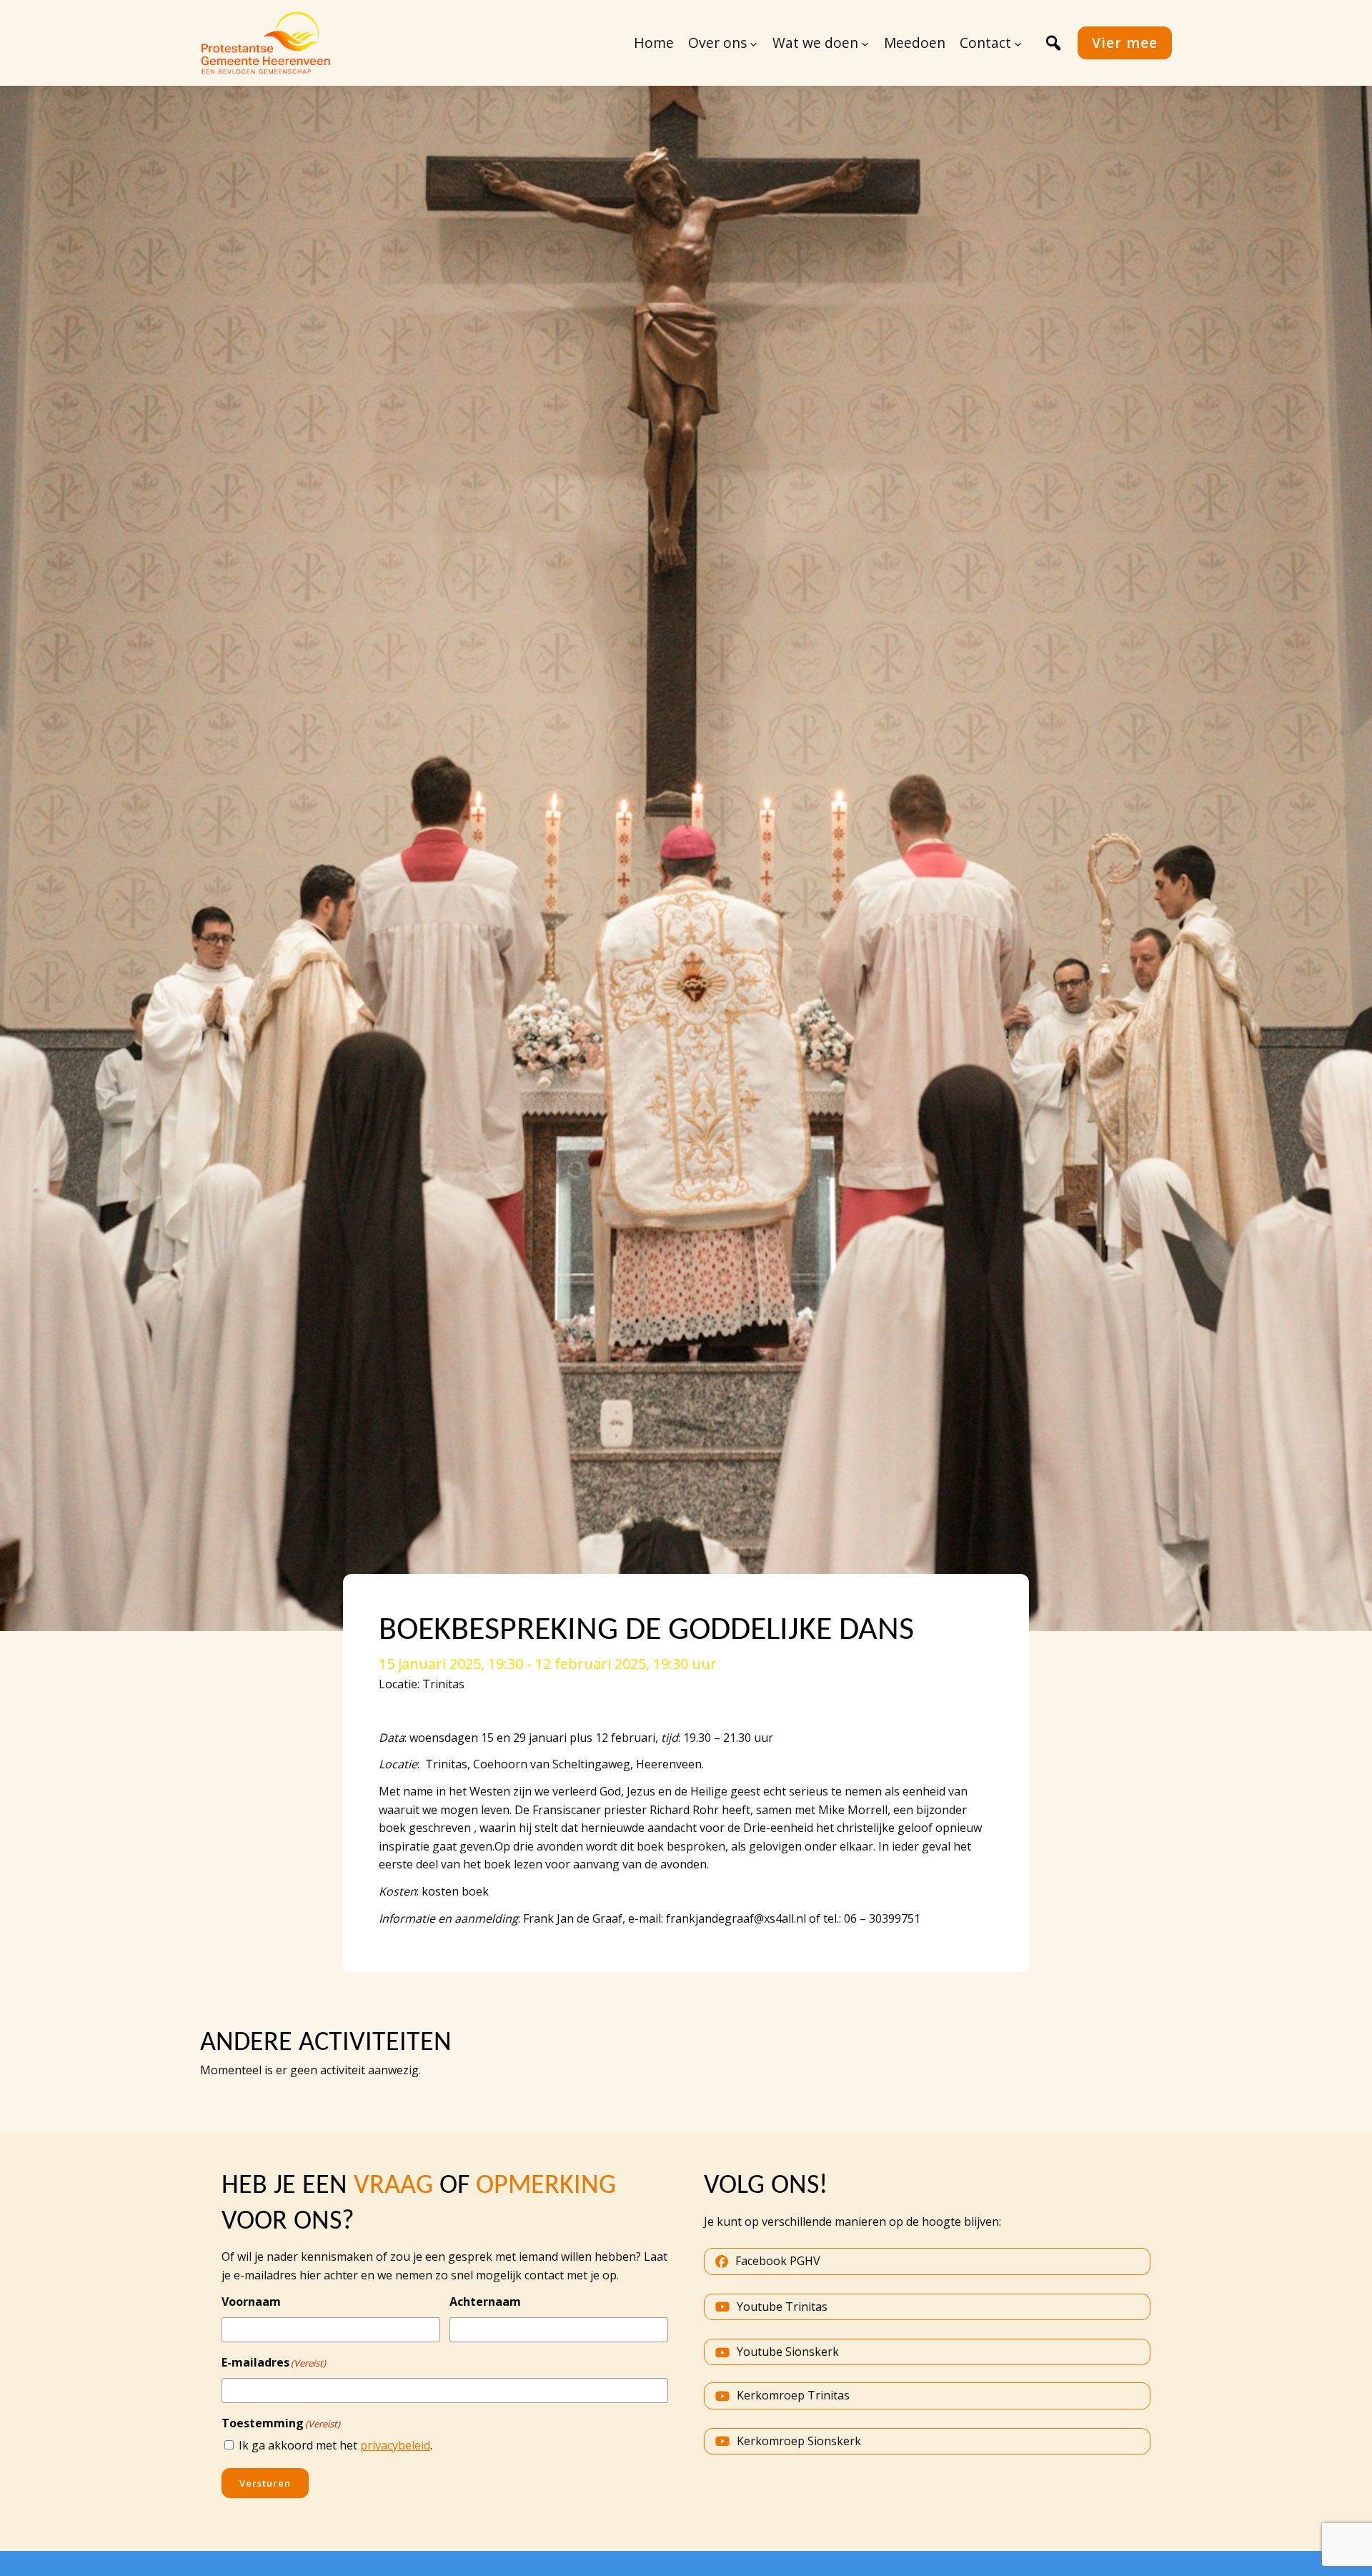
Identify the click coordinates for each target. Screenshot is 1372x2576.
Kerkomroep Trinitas (793, 2395)
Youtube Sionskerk (788, 2352)
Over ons (717, 43)
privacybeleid (395, 2445)
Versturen (265, 2483)
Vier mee (1125, 43)
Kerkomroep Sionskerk (799, 2441)
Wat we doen (815, 43)
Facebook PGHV (778, 2261)
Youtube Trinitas (782, 2307)
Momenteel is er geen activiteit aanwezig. (310, 2070)
